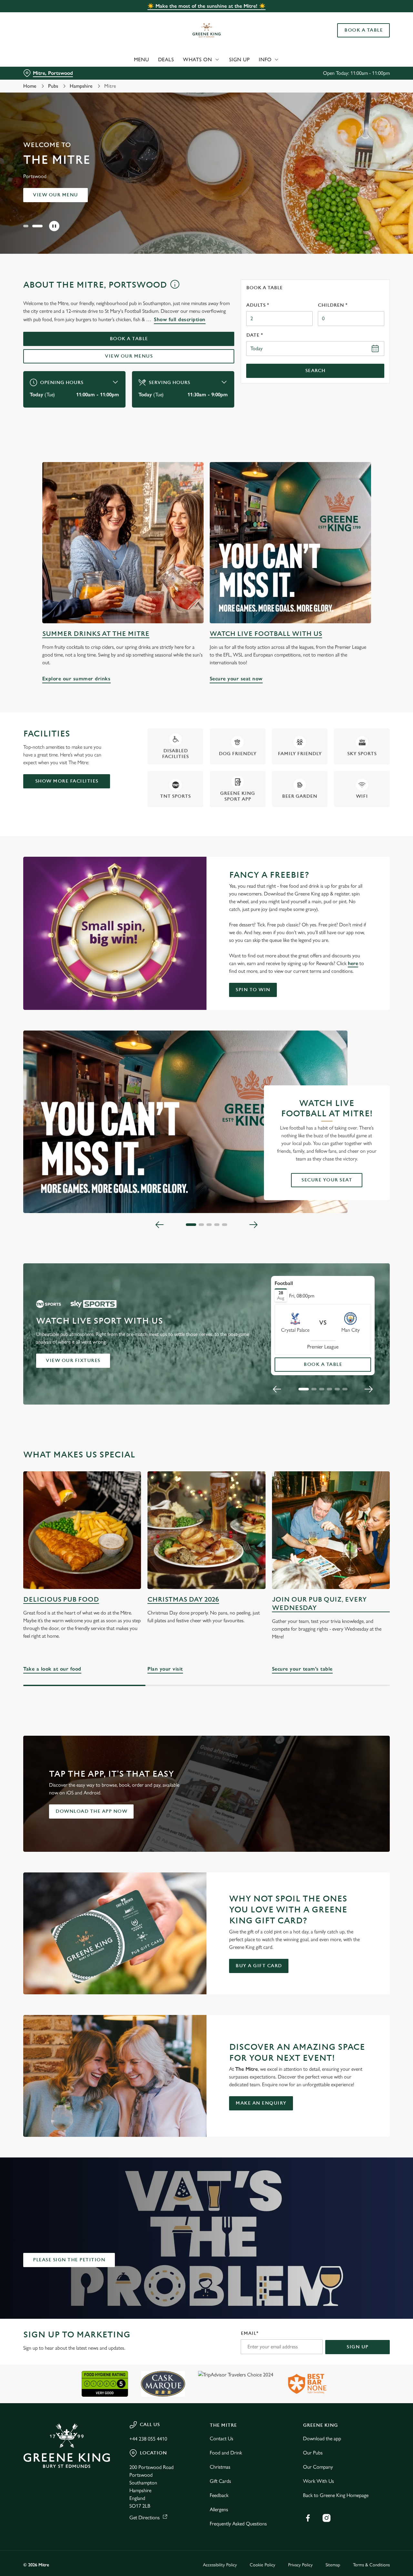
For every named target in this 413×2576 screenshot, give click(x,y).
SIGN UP (358, 2347)
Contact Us (222, 2438)
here (353, 963)
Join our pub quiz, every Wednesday (319, 1604)
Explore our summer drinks (123, 543)
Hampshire (81, 86)
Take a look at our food (82, 1530)
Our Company (318, 2467)
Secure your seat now (290, 543)
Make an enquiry (261, 2103)
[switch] (185, 73)
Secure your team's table (331, 1530)
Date (255, 335)
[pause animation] (54, 226)
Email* (250, 2333)
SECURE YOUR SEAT (327, 1180)
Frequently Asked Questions (238, 2524)
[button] (28, 226)
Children (333, 305)
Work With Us (318, 2481)
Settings (331, 73)
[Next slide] (253, 1225)
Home (30, 86)
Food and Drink (226, 2453)
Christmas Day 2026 (183, 1599)
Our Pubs (313, 2453)
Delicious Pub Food (61, 1599)
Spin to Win (253, 990)
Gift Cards (220, 2481)
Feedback (219, 2495)
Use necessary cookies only (359, 38)
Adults (258, 305)
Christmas (220, 2467)
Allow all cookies (359, 17)
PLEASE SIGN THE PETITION (69, 2260)
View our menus (129, 356)
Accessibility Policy (220, 2565)
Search (315, 371)
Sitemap (333, 2565)
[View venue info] (175, 287)
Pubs (53, 86)
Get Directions (145, 2517)
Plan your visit (206, 1530)
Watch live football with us (266, 634)
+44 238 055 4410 (148, 2439)
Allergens (219, 2509)
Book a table (56, 195)
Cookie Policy (262, 2565)
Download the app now (91, 1811)
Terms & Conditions (371, 2565)
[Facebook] (308, 2518)
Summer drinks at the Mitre (96, 634)
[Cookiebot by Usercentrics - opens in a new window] (42, 73)
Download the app (322, 2438)
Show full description (180, 319)
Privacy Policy (300, 2565)
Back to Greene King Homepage (336, 2495)
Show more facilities (67, 781)
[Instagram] (327, 2518)
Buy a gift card (259, 1966)
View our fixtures (73, 1361)
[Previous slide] (160, 1225)
